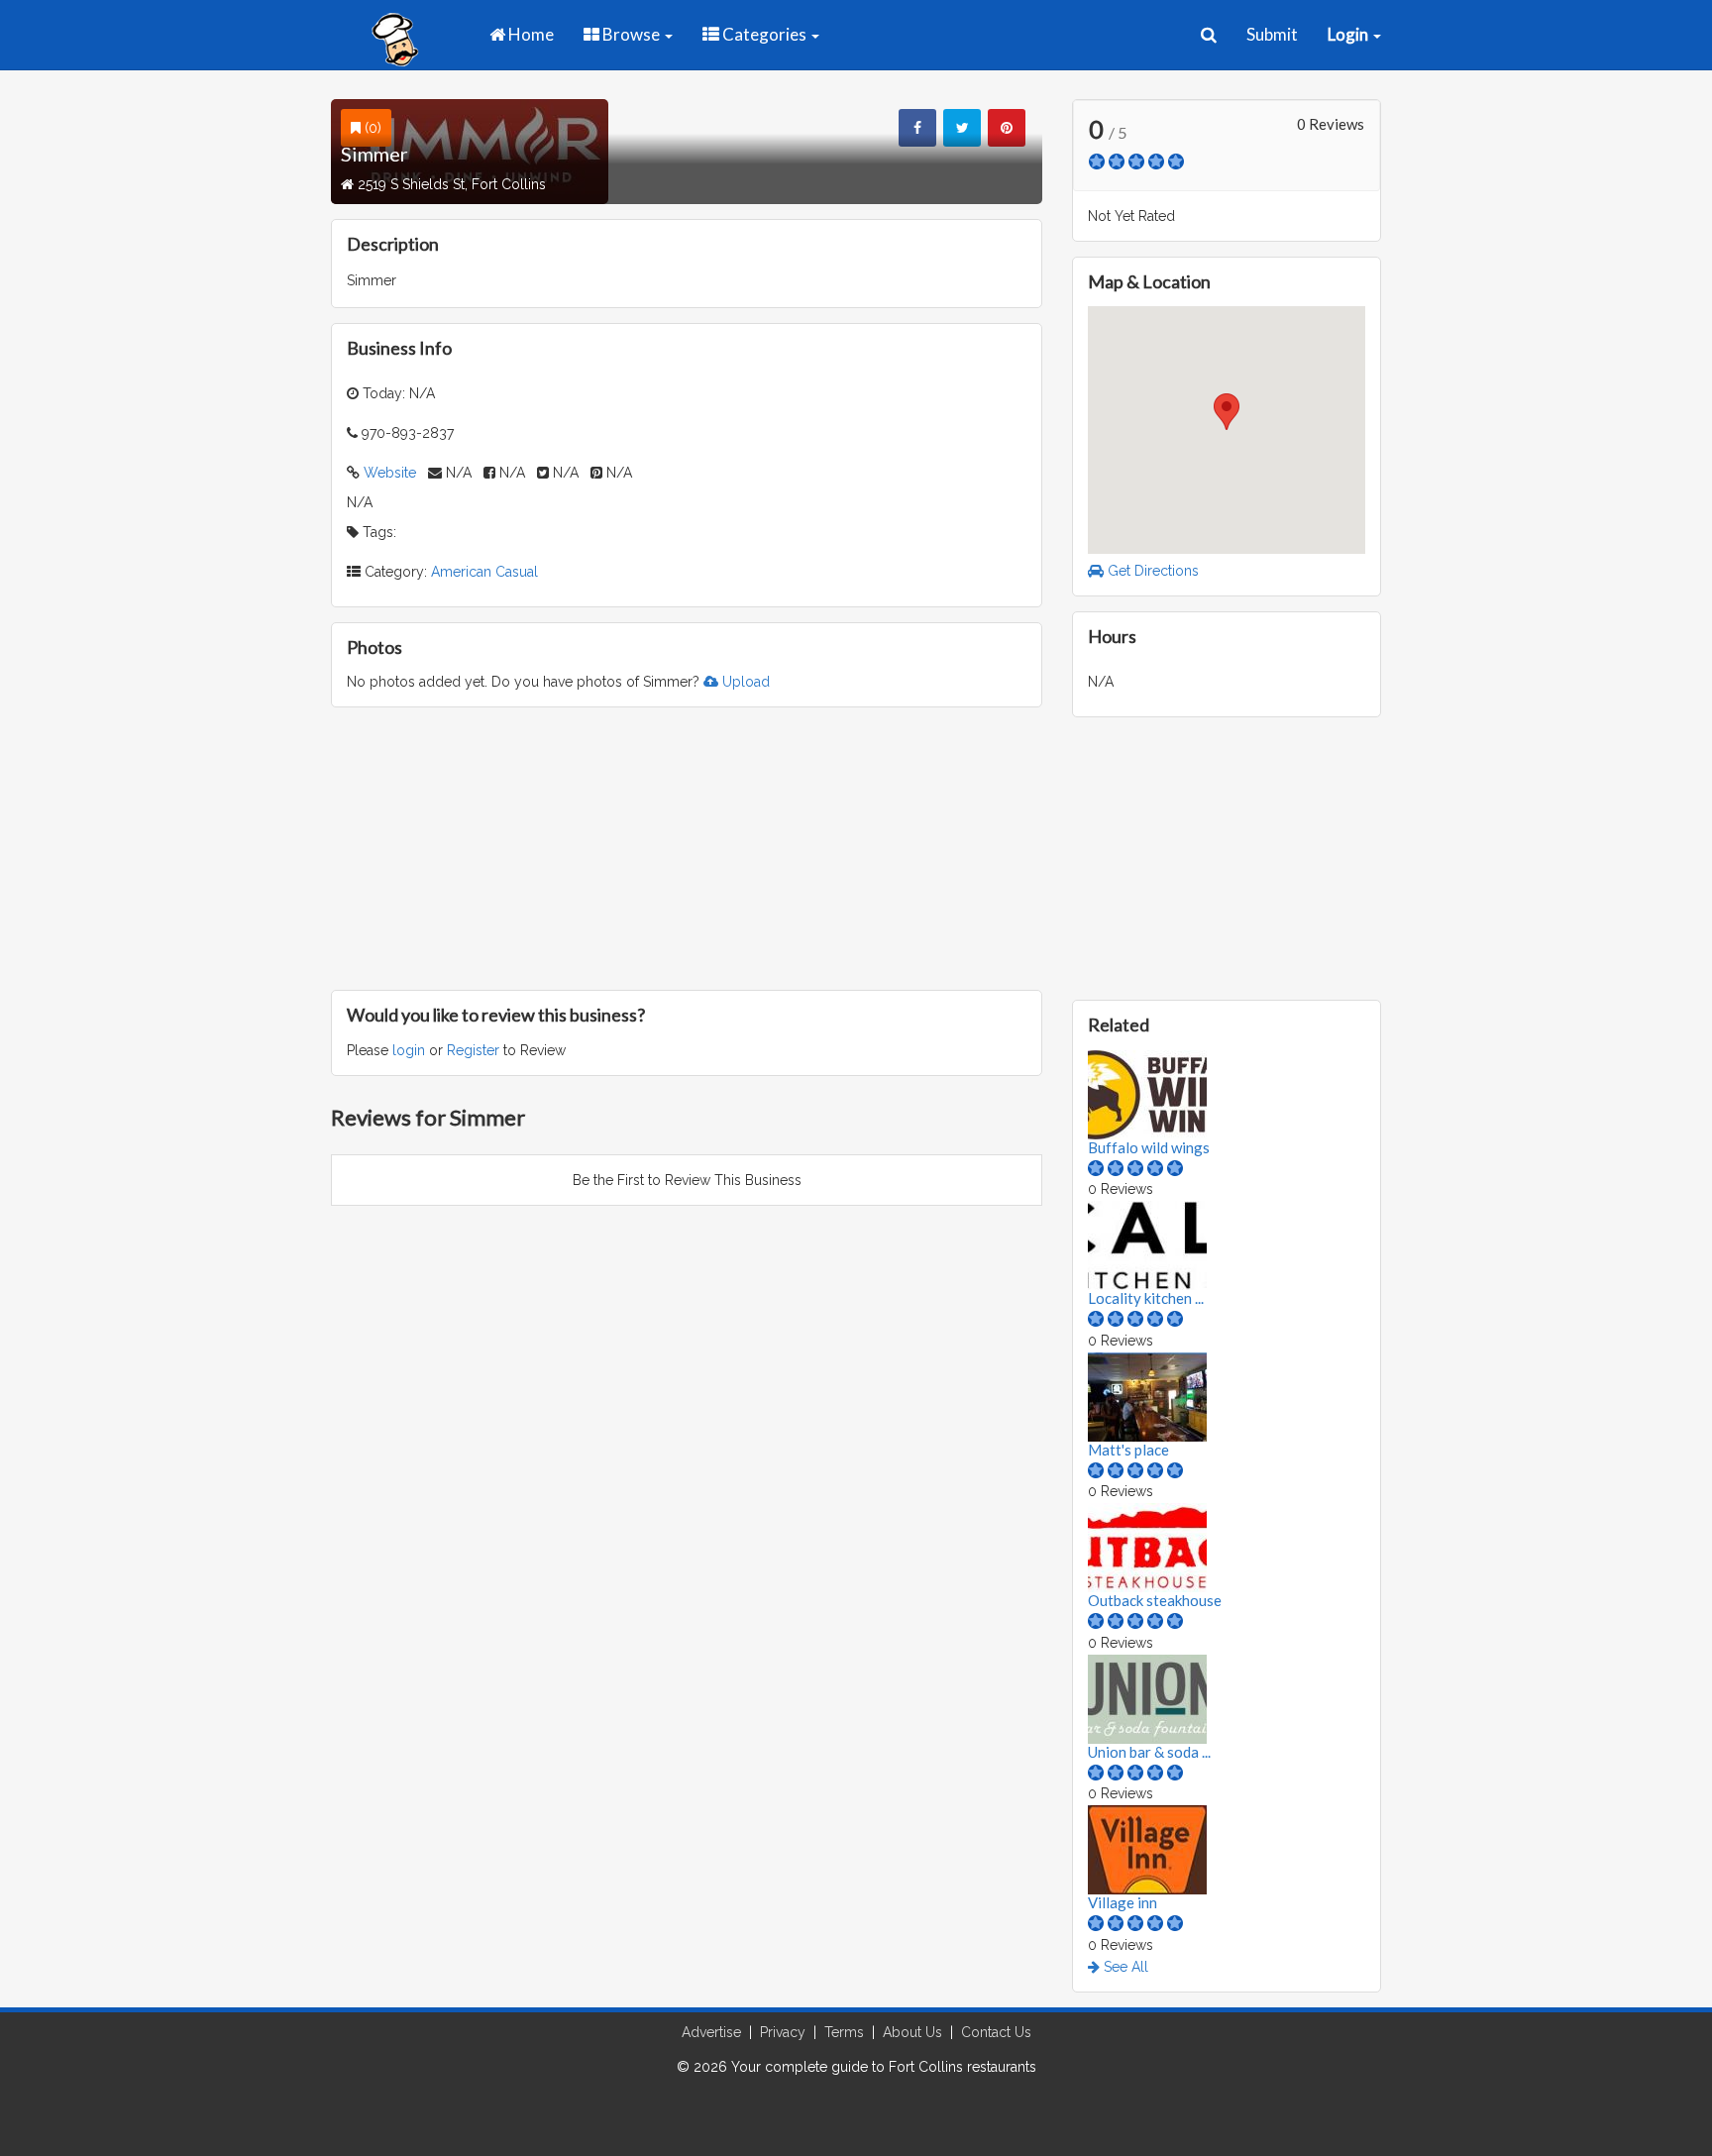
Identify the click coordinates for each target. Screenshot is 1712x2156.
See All (1124, 1967)
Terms (844, 2032)
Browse (631, 34)
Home (530, 34)
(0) (371, 128)
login (409, 1050)
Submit (1272, 34)
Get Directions (1151, 571)
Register (473, 1050)
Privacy (783, 2032)
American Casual (484, 572)
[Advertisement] (687, 846)
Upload (744, 682)
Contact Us (996, 2032)
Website (390, 473)
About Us (912, 2032)
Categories (764, 34)
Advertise (711, 2032)
